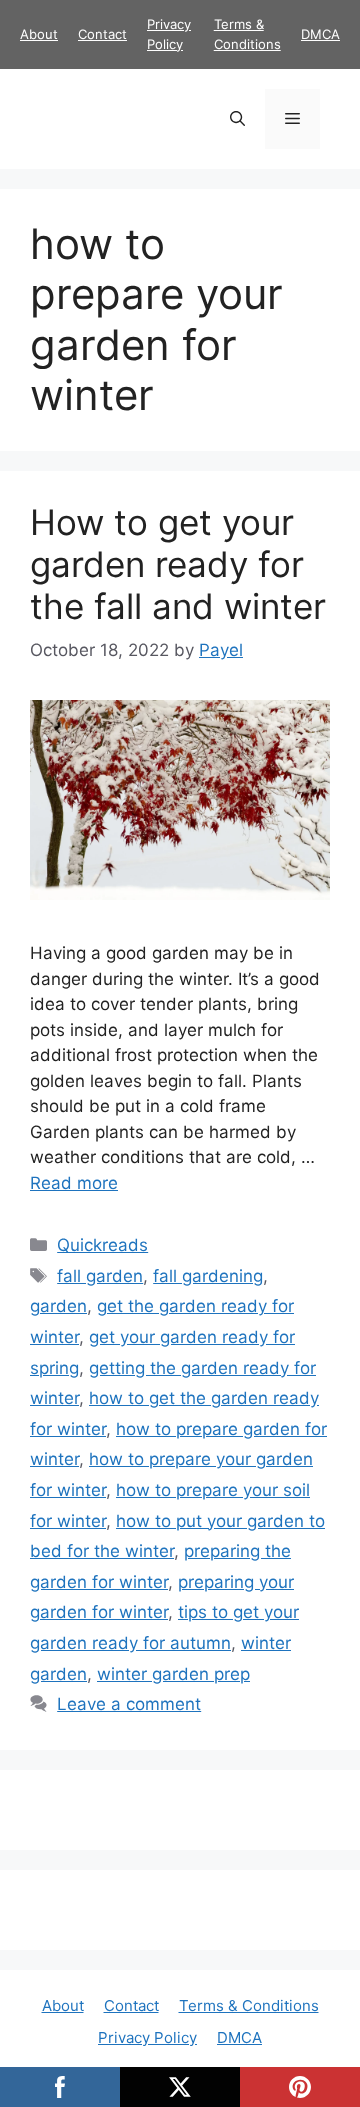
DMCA (320, 34)
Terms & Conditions (249, 2005)
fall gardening (208, 1276)
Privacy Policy (147, 2037)
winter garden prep (173, 1674)
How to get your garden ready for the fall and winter (178, 564)
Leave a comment (129, 1704)
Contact (102, 34)
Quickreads (102, 1245)
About (39, 34)
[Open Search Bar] (237, 119)
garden (58, 1306)
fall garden (100, 1276)
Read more (74, 1183)
